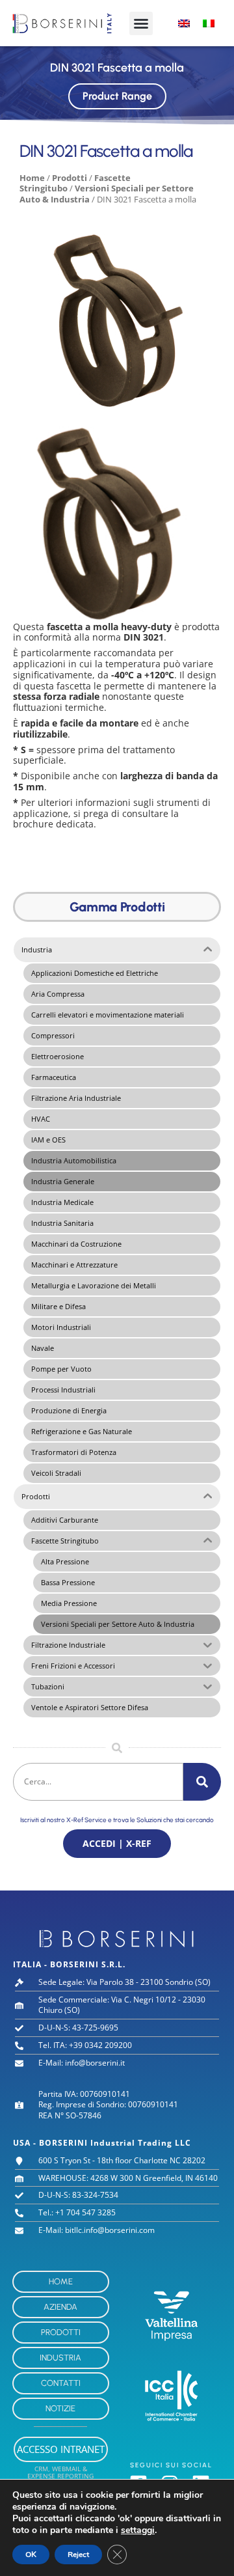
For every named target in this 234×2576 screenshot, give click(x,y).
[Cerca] (202, 1782)
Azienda (60, 2307)
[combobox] (98, 1782)
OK (31, 2555)
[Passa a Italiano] (209, 23)
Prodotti (70, 178)
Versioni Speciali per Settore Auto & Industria (107, 194)
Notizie (60, 2408)
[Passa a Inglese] (184, 23)
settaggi (138, 2530)
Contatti (61, 2383)
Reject (78, 2555)
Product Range (117, 96)
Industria (60, 2358)
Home (32, 178)
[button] (141, 23)
